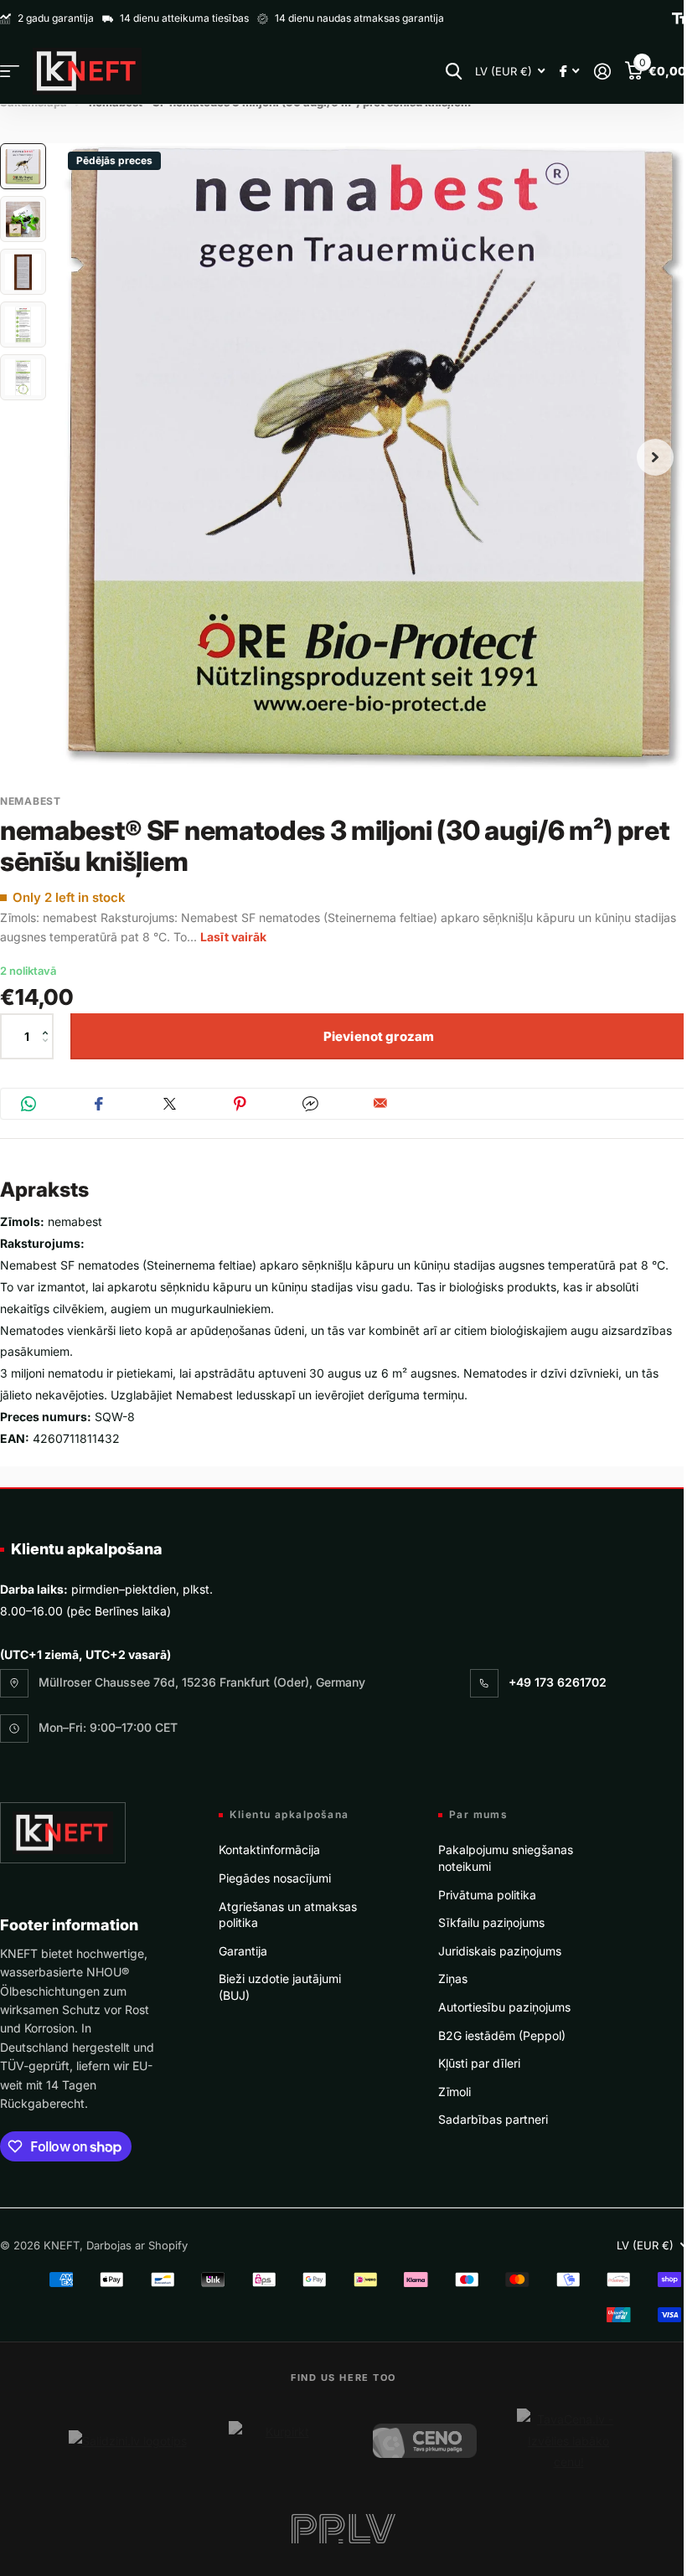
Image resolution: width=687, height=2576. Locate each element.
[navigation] (23, 166)
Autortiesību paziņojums (504, 2007)
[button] (49, 1021)
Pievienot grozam (379, 1036)
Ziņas (453, 1978)
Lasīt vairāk (233, 937)
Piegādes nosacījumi (275, 1878)
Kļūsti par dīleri (479, 2063)
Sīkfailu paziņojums (491, 1922)
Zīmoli (455, 2092)
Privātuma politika (487, 1895)
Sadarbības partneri (493, 2119)
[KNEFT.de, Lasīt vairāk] (569, 72)
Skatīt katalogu (10, 72)
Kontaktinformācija (269, 1850)
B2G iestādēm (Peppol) (502, 2035)
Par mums (479, 1815)
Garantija (243, 1951)
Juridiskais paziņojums (500, 1951)
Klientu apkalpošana (87, 1549)
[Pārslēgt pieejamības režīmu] (679, 18)
